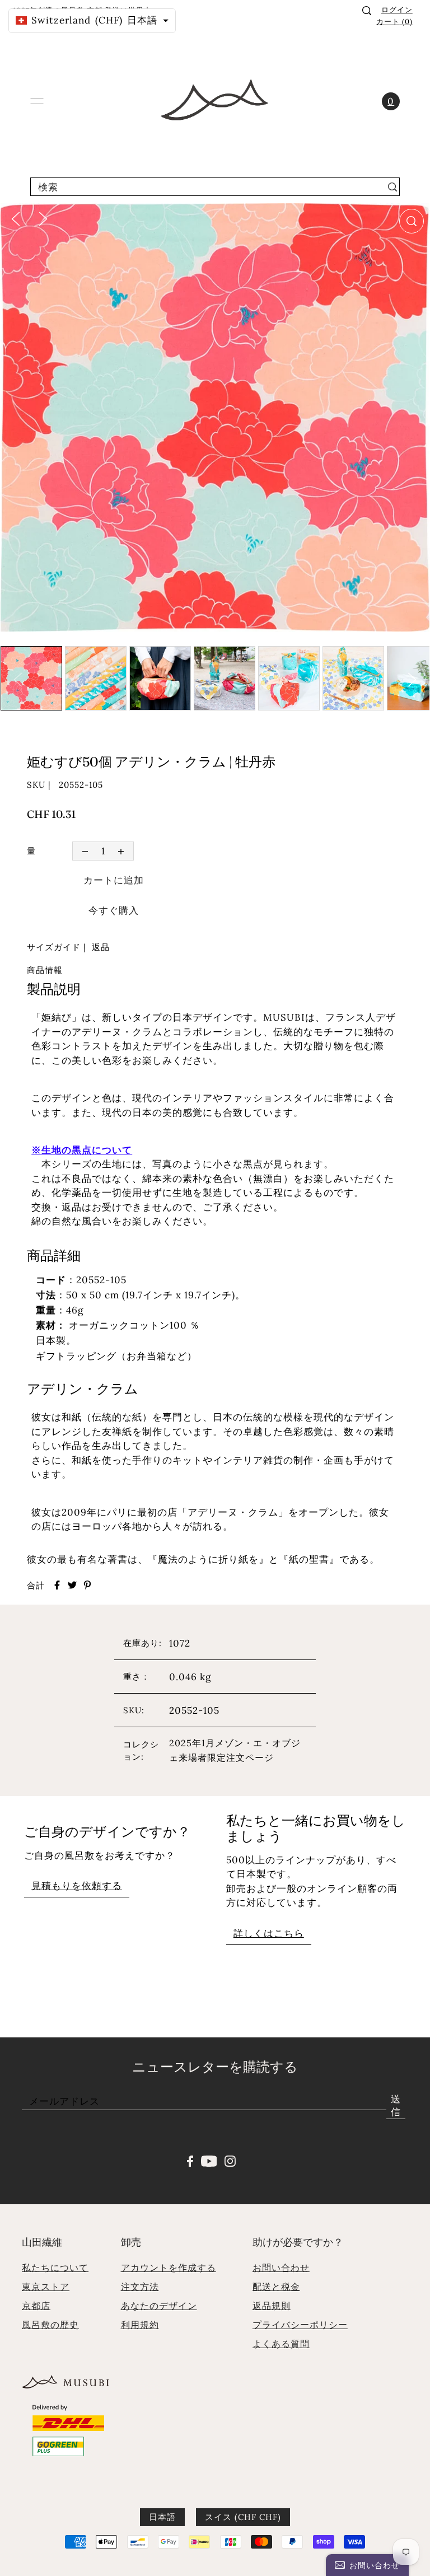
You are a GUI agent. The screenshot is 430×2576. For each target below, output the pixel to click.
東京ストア (46, 2287)
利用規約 (140, 2325)
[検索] (367, 11)
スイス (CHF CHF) (243, 2517)
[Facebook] (190, 2160)
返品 (101, 947)
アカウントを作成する (169, 2268)
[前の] (16, 218)
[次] (43, 218)
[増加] (121, 851)
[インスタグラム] (230, 2160)
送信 (396, 2105)
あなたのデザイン (159, 2306)
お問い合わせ (281, 2268)
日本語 (162, 2517)
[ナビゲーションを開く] (37, 101)
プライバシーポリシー (300, 2325)
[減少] (85, 851)
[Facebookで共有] (57, 1585)
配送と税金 (276, 2287)
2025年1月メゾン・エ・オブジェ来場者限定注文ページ (235, 1750)
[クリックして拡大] (412, 221)
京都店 (36, 2306)
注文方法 (140, 2287)
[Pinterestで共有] (87, 1585)
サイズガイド (54, 947)
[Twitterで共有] (72, 1585)
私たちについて (55, 2268)
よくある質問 (281, 2344)
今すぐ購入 (114, 910)
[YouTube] (209, 2160)
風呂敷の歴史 (50, 2325)
